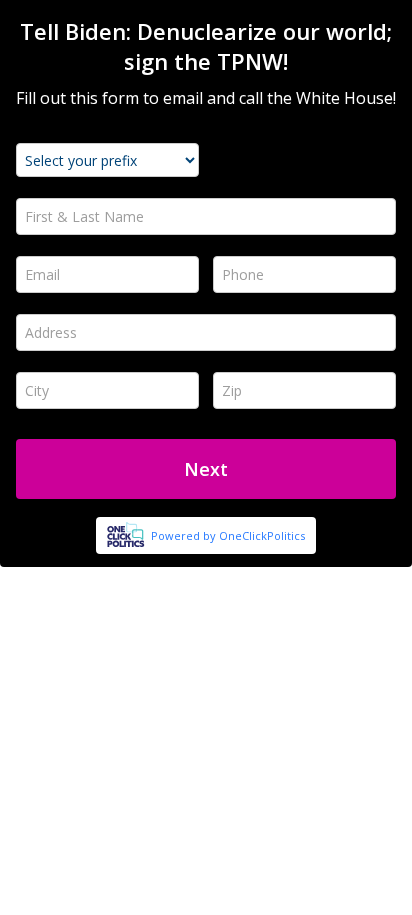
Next (206, 469)
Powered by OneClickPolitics (228, 535)
